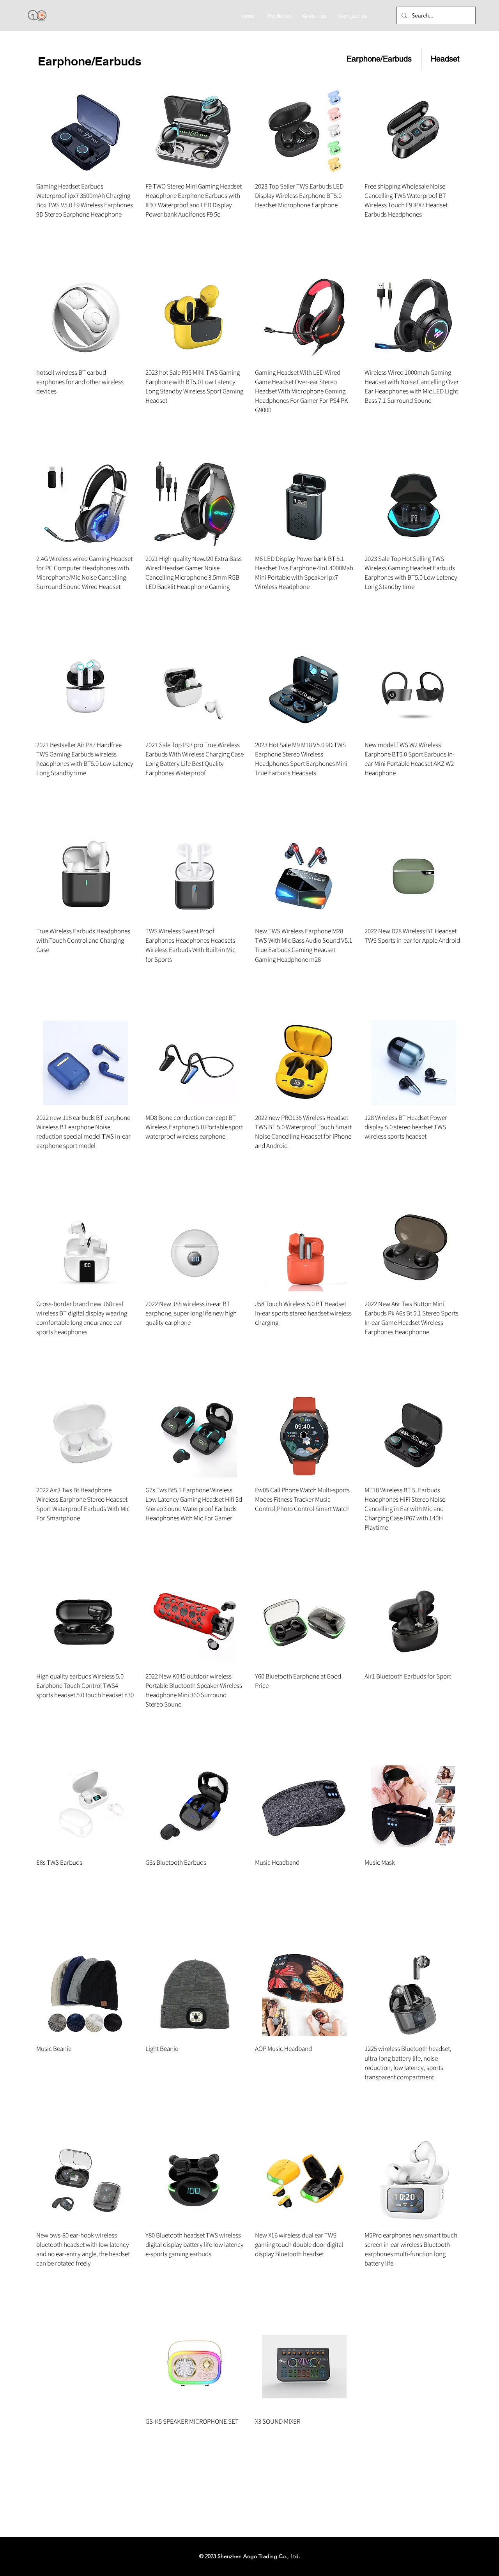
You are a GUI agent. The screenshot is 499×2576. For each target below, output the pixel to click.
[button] (279, 15)
